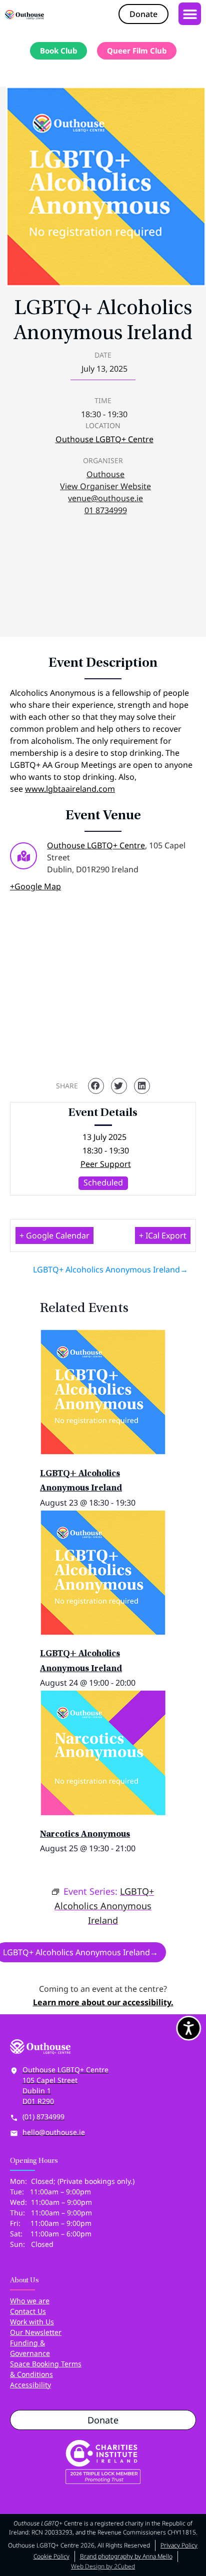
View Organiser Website (105, 486)
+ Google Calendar (54, 1235)
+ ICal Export (163, 1235)
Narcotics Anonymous (85, 1835)
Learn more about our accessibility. (103, 2002)
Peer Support (106, 1164)
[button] (190, 14)
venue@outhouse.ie (105, 498)
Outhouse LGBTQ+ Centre (104, 439)
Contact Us (28, 2311)
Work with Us (32, 2322)
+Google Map (35, 886)
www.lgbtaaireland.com (70, 789)
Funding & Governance (30, 2348)
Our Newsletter (36, 2332)
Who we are (30, 2301)
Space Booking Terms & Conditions (46, 2369)
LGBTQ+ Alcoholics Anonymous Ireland (106, 1269)
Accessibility (30, 2385)
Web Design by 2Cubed (103, 2566)
